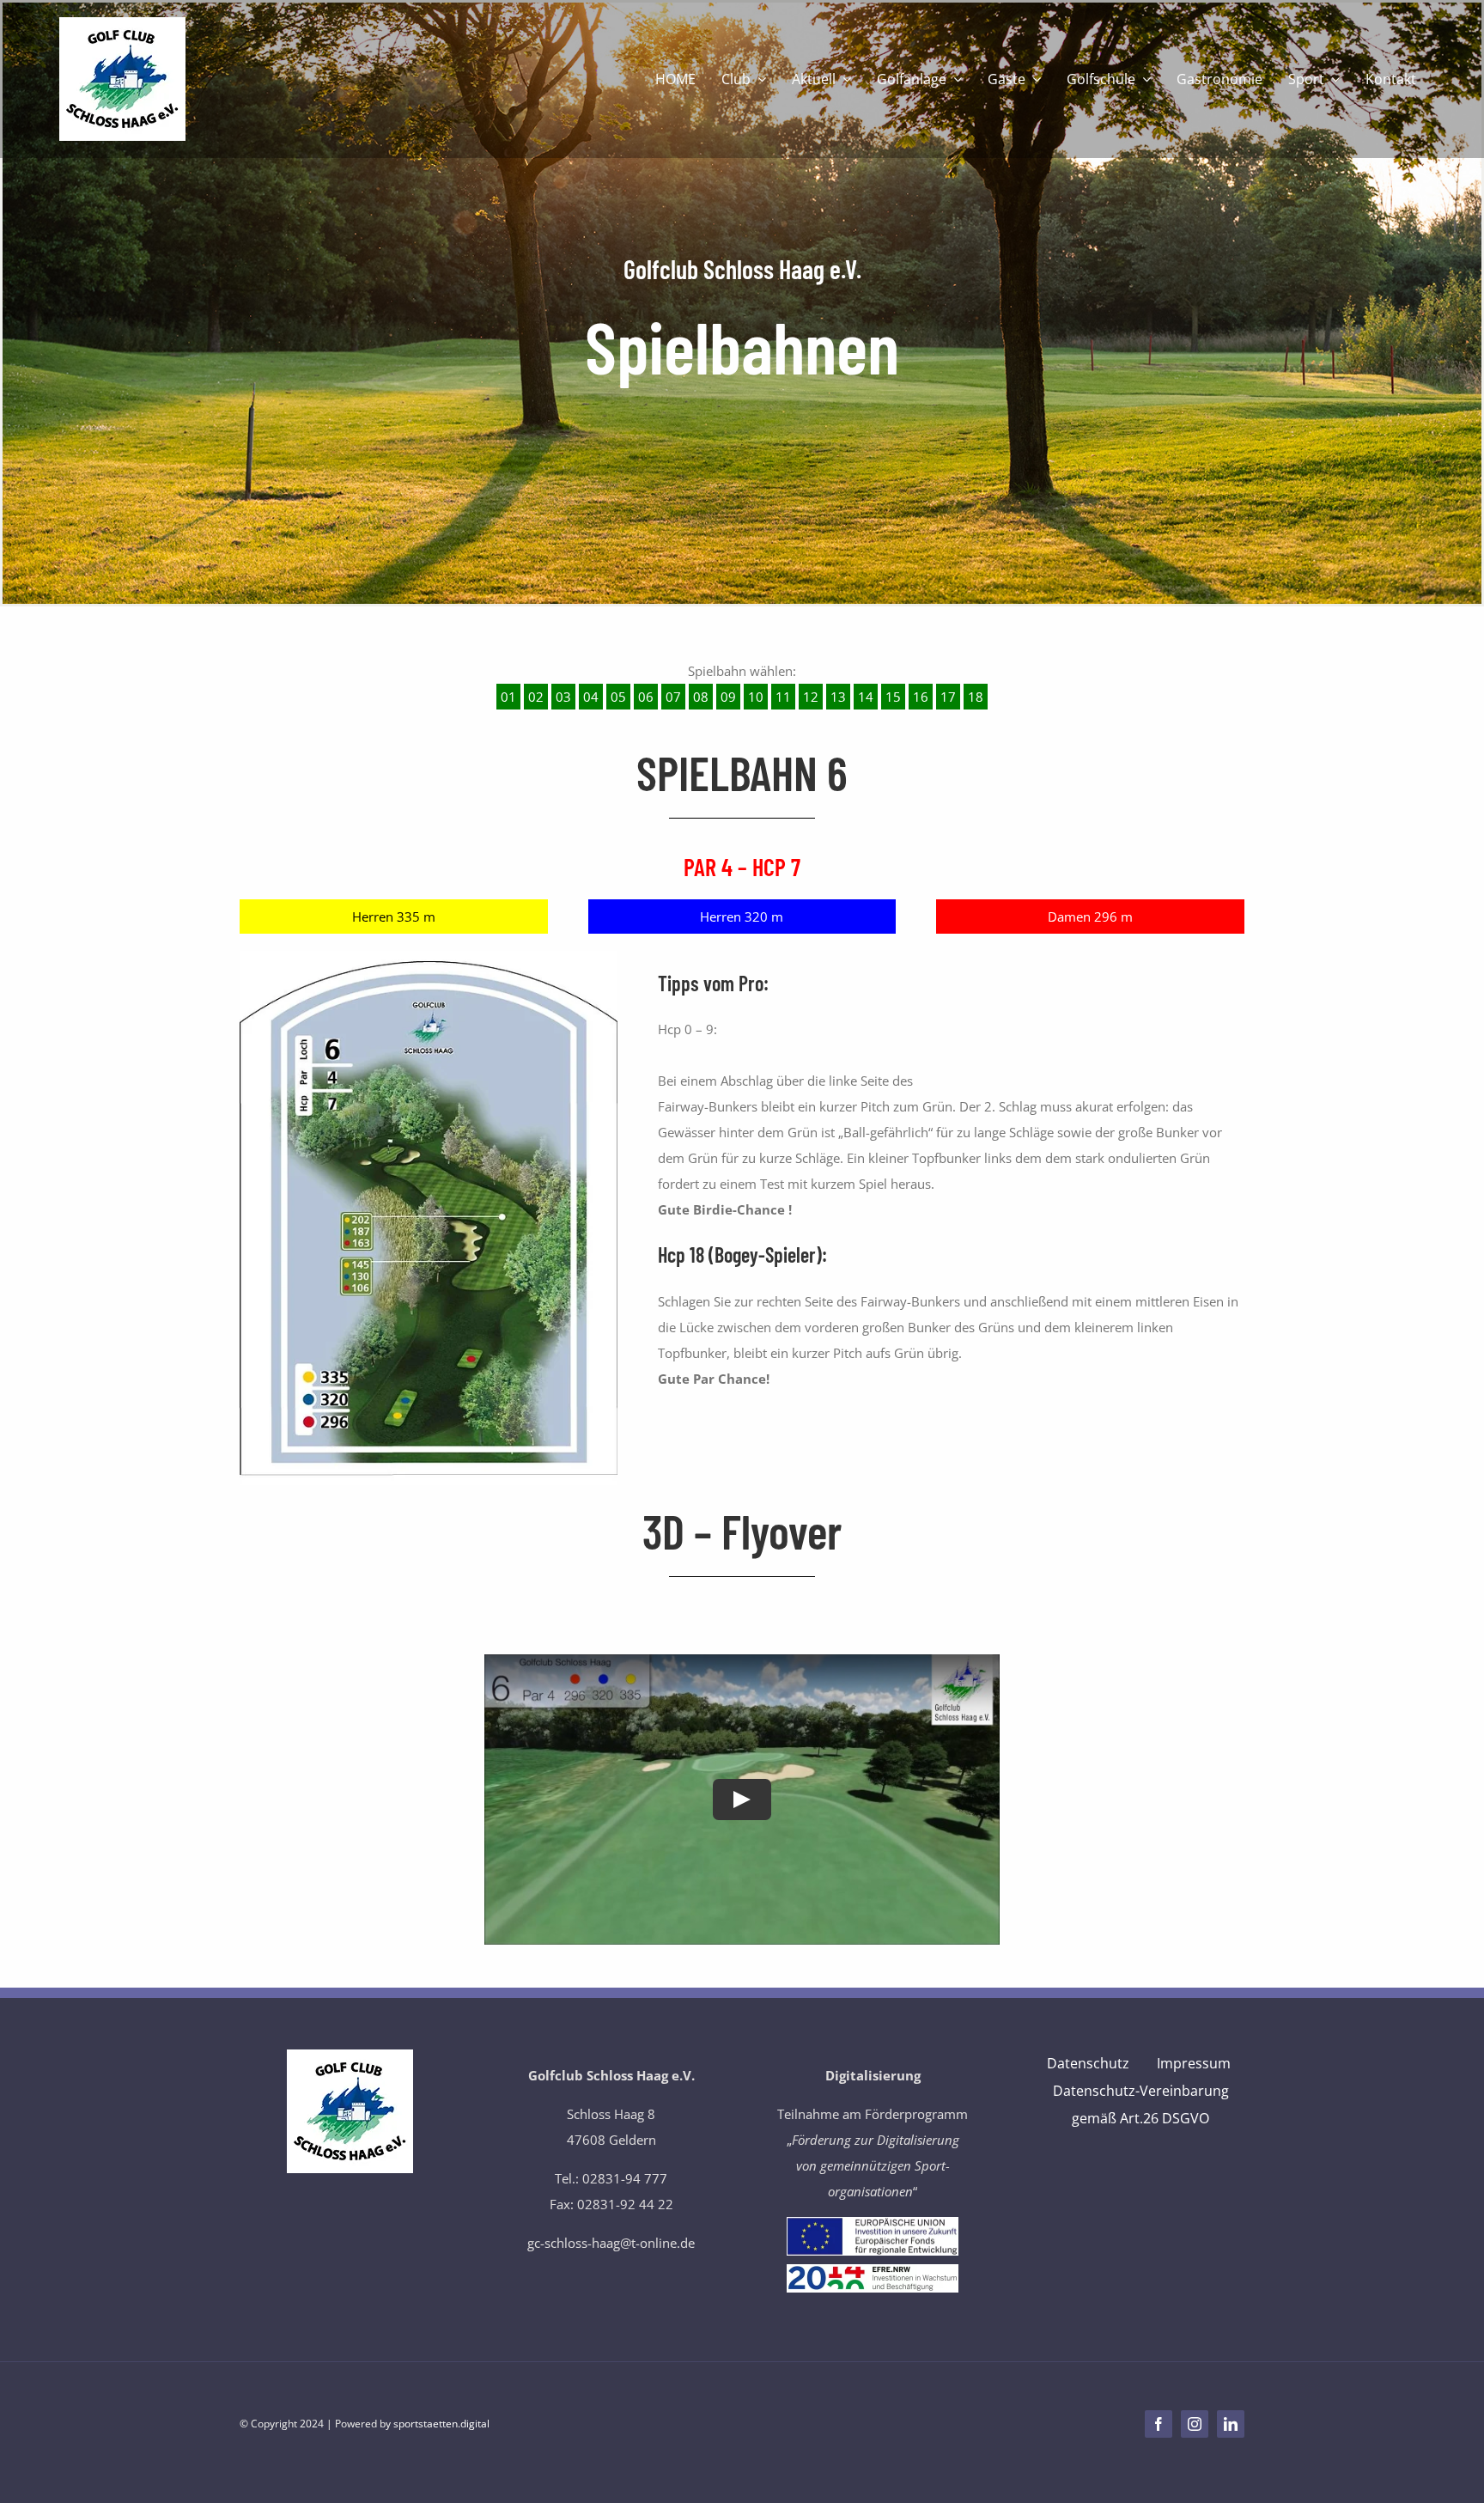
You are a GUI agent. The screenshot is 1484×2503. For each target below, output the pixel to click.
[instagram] (1195, 2424)
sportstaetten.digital (441, 2424)
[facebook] (1159, 2424)
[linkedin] (1231, 2424)
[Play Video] (742, 1800)
